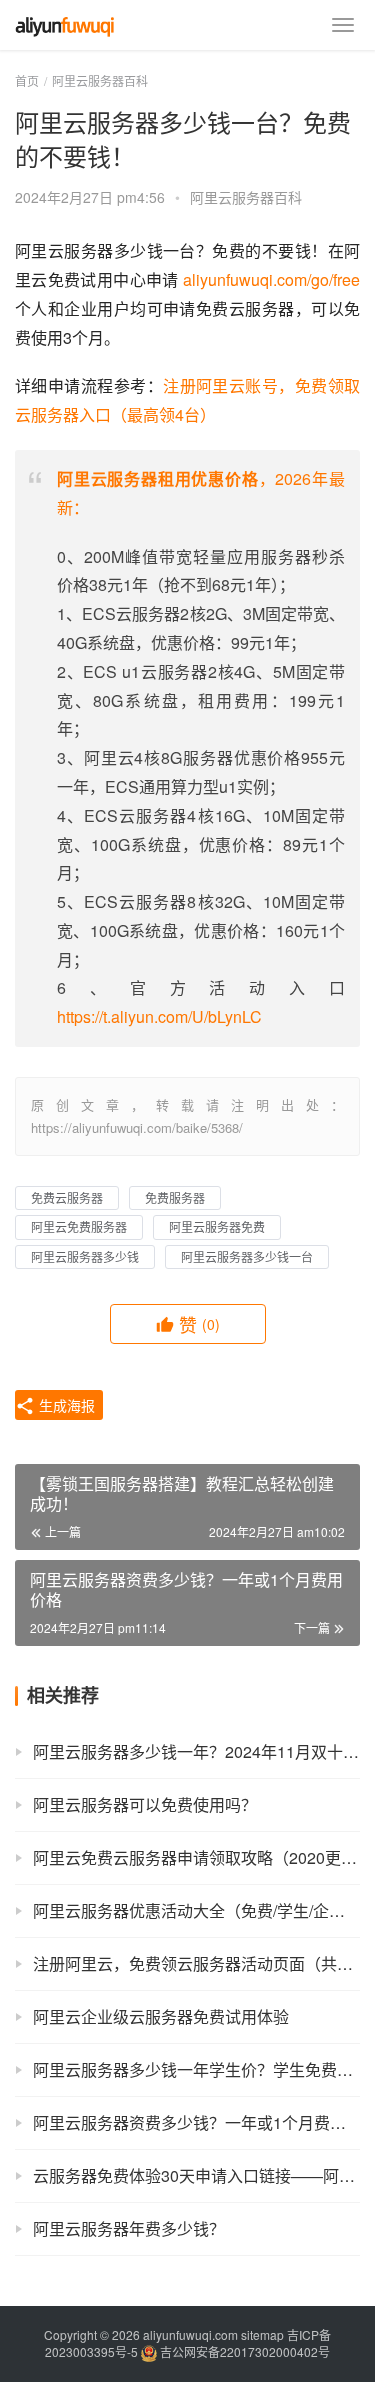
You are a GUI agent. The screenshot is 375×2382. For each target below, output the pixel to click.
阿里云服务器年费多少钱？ (129, 2228)
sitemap (262, 2334)
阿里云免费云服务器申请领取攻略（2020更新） (196, 1857)
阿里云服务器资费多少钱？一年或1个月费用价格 (196, 2122)
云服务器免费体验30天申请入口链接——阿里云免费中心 (196, 2175)
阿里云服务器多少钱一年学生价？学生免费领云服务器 (196, 2069)
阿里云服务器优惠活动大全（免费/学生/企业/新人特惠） (196, 1910)
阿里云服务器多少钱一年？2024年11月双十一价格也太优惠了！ (196, 1751)
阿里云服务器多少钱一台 (247, 1256)
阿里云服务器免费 (217, 1226)
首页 (27, 80)
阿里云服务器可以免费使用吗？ (145, 1804)
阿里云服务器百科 (246, 197)
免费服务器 (175, 1197)
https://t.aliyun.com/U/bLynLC (159, 1016)
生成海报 (65, 1405)
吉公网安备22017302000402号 (243, 2351)
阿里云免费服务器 (79, 1226)
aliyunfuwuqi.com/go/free (271, 279)
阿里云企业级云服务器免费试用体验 (161, 2016)
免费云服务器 (67, 1197)
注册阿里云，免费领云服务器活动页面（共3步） (196, 1963)
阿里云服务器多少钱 (85, 1256)
